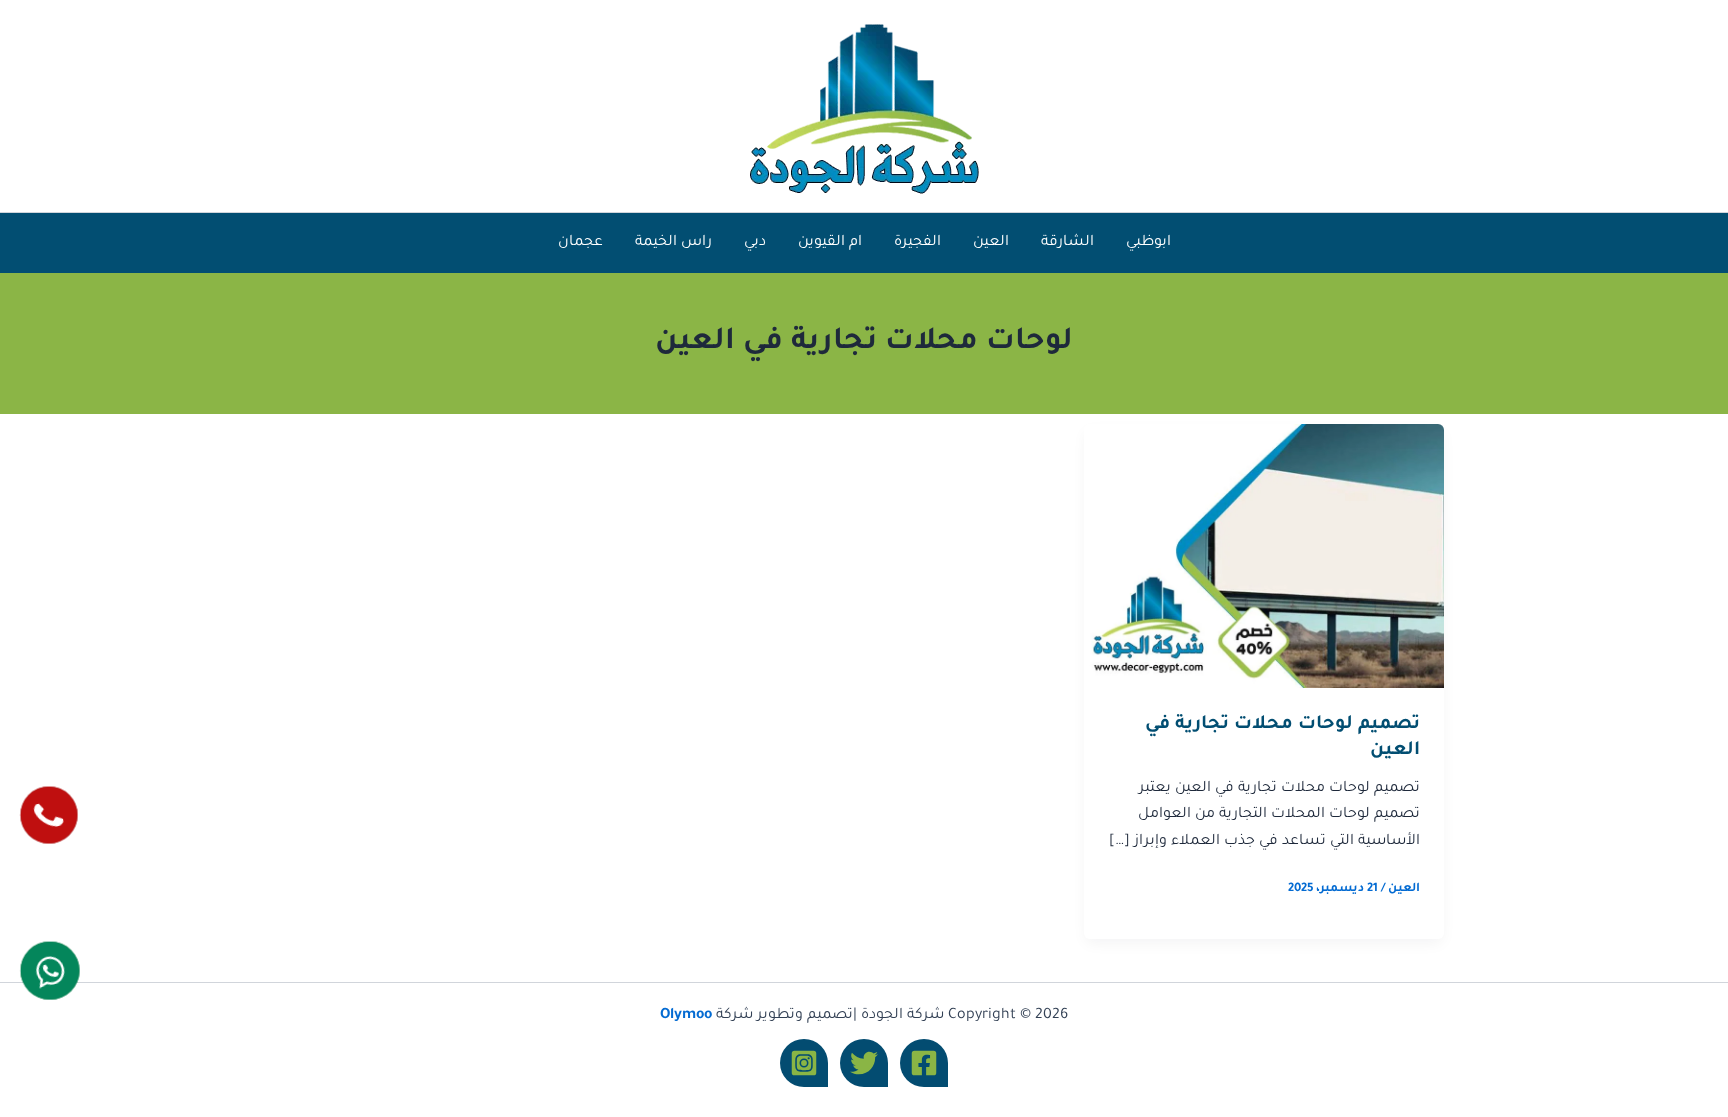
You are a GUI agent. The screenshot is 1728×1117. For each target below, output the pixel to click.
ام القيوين (830, 243)
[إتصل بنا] (49, 815)
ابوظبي (1148, 243)
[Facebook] (924, 1063)
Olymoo (686, 1016)
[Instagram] (804, 1063)
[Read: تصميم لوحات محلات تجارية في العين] (1264, 557)
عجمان (580, 243)
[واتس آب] (50, 971)
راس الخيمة (673, 243)
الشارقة (1067, 243)
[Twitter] (864, 1063)
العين (991, 243)
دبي (755, 243)
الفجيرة (917, 243)
